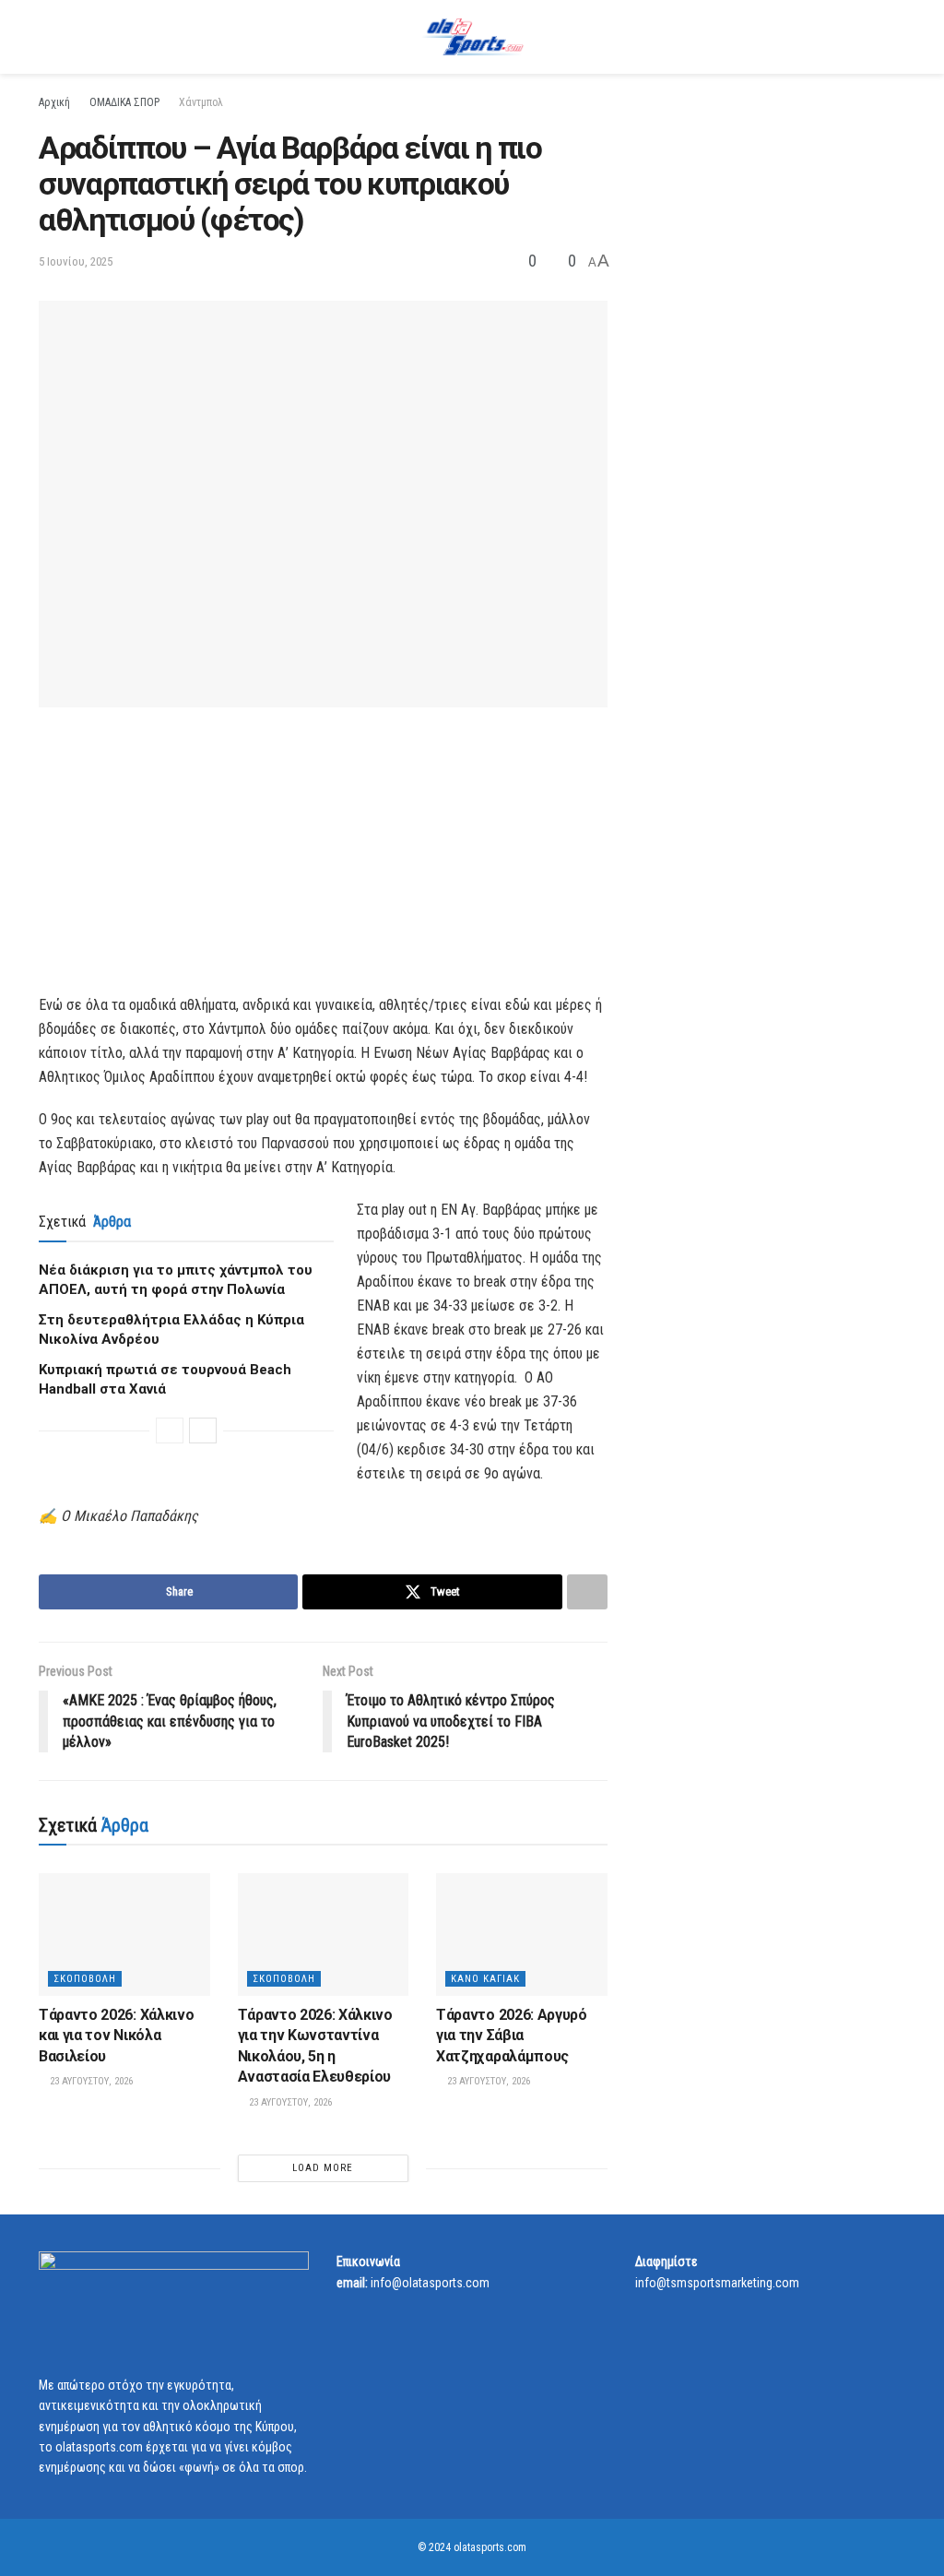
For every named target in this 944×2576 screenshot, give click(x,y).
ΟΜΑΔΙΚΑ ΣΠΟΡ (124, 102)
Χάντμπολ (201, 102)
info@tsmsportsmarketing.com (717, 2283)
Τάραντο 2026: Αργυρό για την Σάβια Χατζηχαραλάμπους (512, 2036)
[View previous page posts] (170, 1430)
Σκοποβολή (85, 1979)
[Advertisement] (323, 864)
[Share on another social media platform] (587, 1592)
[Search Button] (897, 37)
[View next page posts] (203, 1430)
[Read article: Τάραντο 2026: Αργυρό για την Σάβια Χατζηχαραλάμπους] (522, 1935)
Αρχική (54, 102)
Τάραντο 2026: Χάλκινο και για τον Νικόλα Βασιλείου (116, 2036)
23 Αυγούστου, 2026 (90, 2081)
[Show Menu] (47, 37)
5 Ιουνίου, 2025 (76, 261)
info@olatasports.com (430, 2283)
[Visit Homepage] (472, 37)
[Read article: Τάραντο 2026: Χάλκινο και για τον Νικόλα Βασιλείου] (124, 1935)
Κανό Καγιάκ (485, 1979)
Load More (323, 2168)
